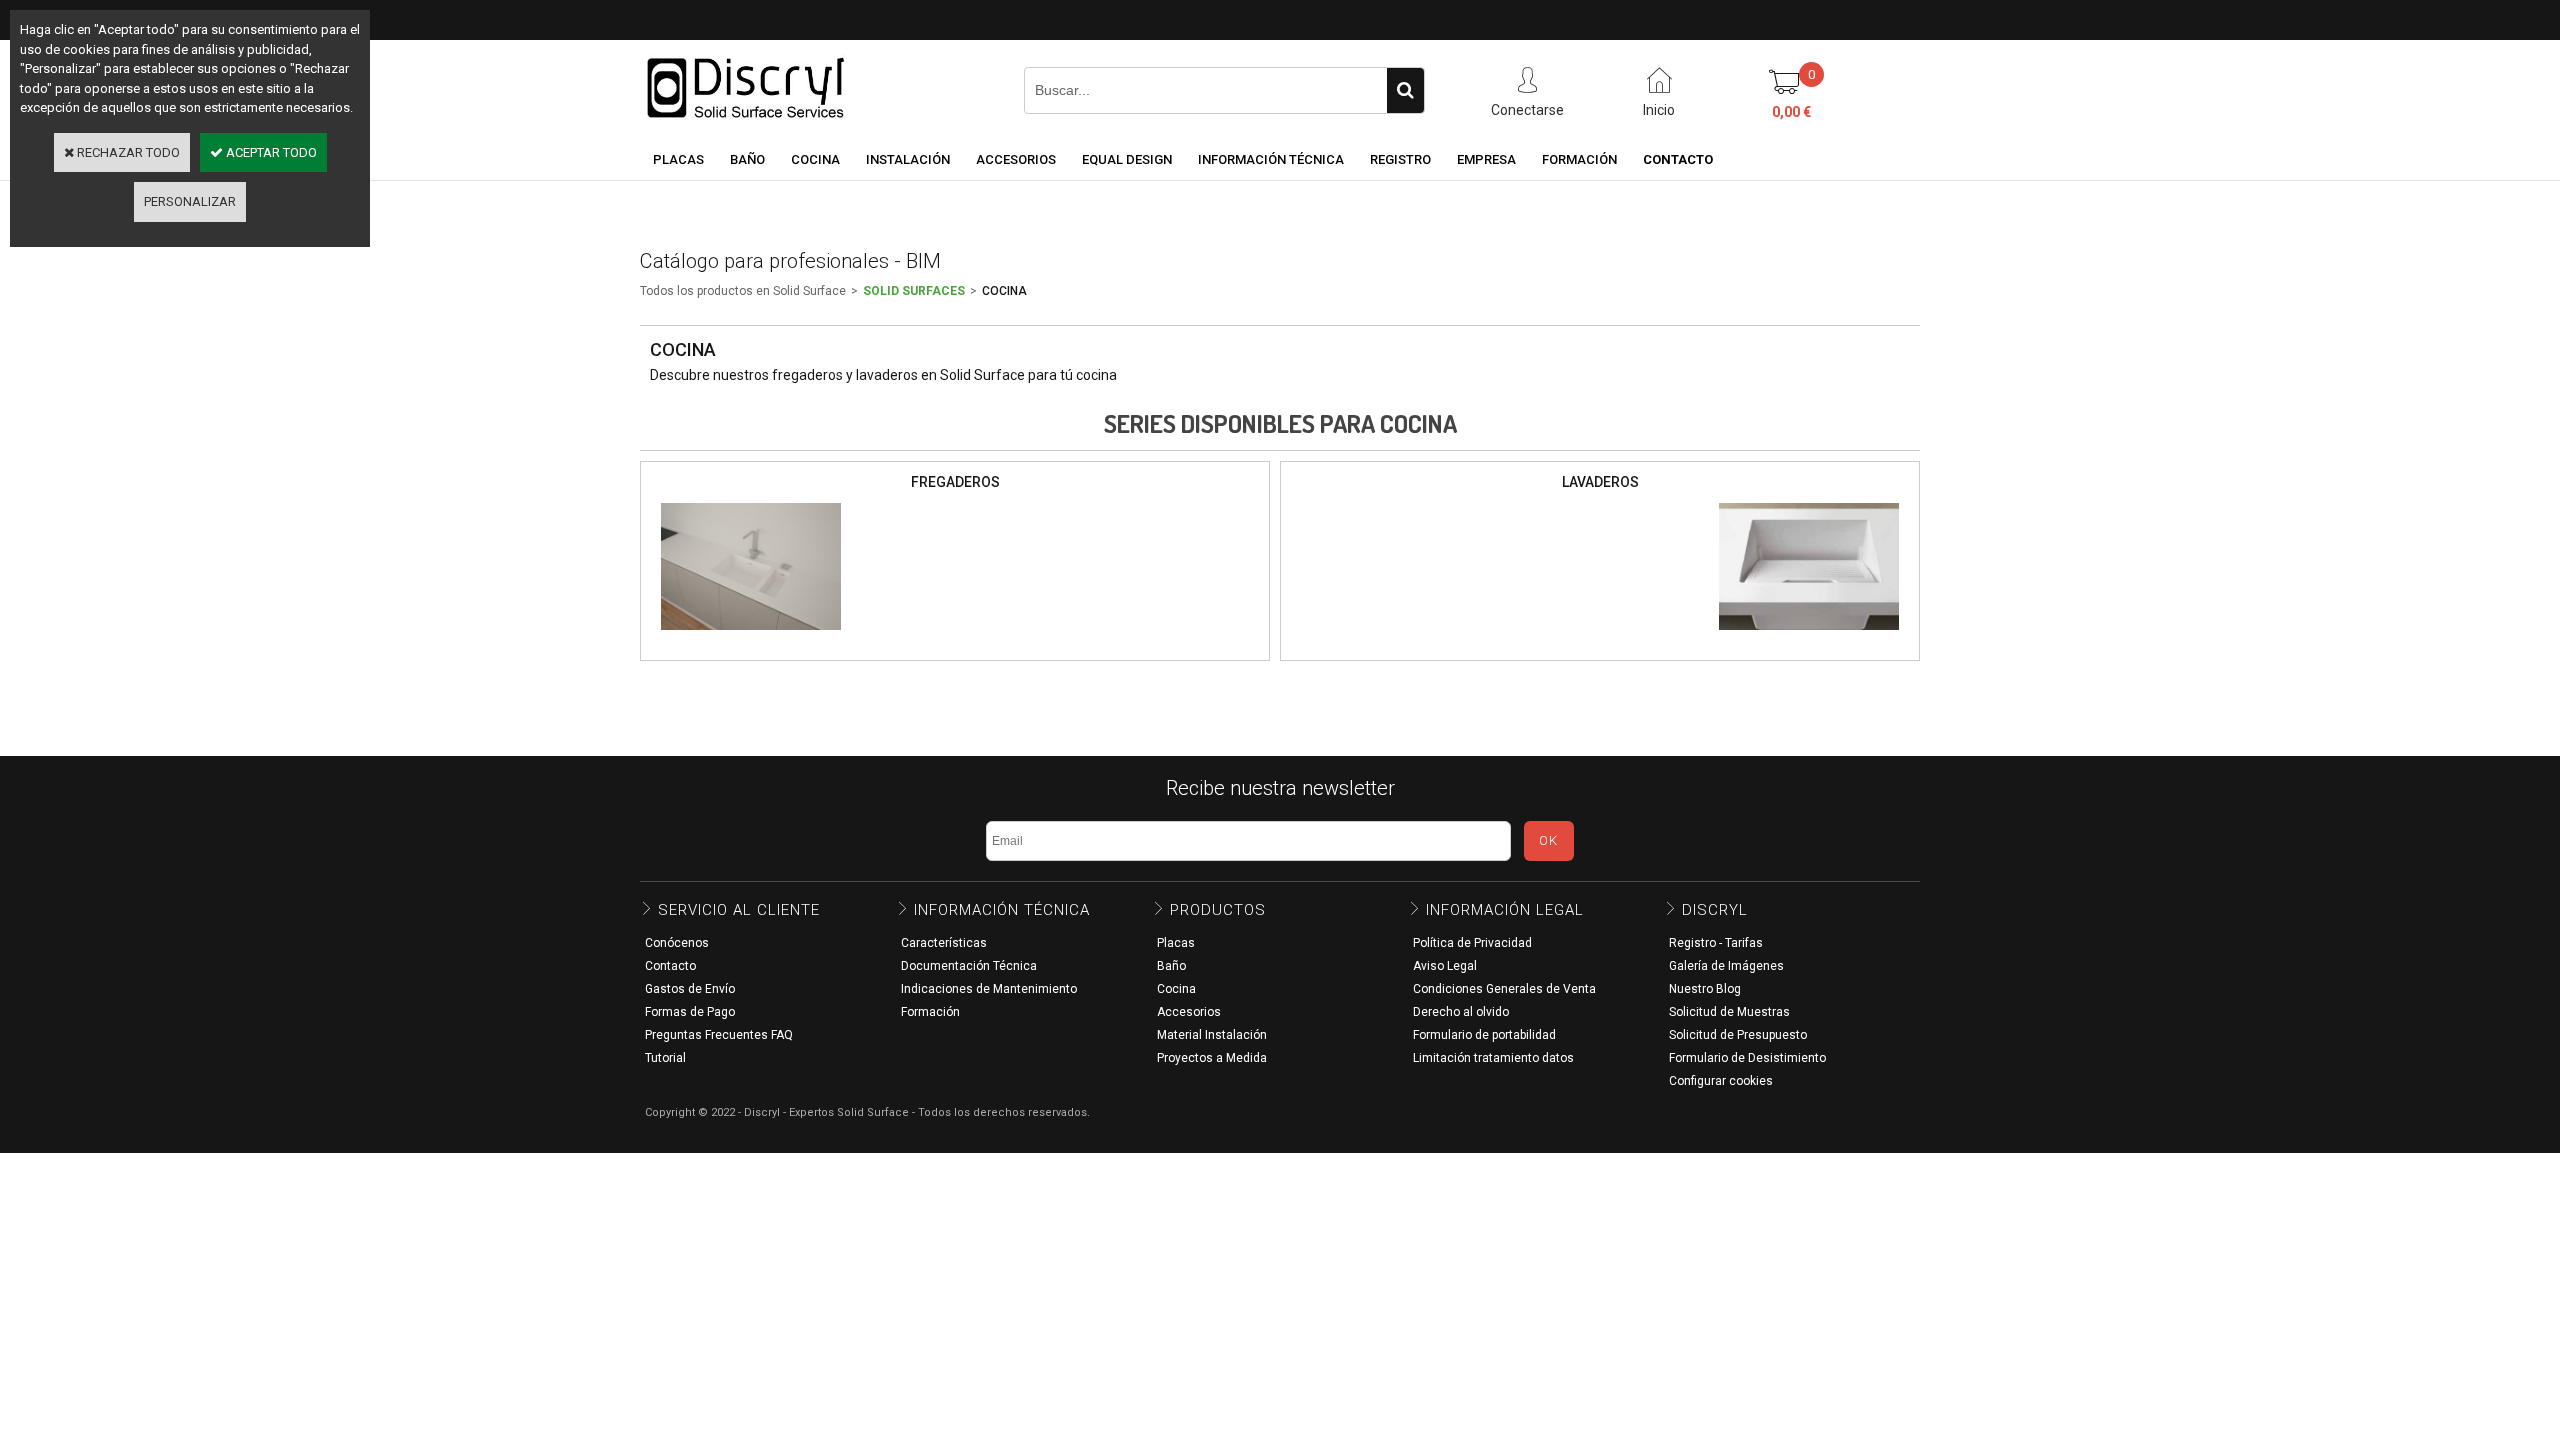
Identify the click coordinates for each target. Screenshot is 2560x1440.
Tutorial (665, 1058)
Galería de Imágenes (1726, 966)
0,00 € (1791, 112)
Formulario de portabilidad (1484, 1035)
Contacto (670, 966)
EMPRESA (1486, 159)
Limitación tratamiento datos (1493, 1058)
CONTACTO (1678, 159)
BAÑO (747, 159)
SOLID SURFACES (914, 291)
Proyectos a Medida (1212, 1058)
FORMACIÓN (1579, 159)
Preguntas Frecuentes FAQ (719, 1035)
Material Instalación (1212, 1035)
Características (944, 943)
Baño (1171, 966)
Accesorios (1189, 1012)
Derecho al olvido (1461, 1012)
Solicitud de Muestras (1729, 1012)
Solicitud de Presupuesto (1738, 1035)
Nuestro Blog (1705, 989)
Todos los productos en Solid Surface (743, 291)
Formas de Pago (690, 1012)
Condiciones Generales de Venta (1504, 989)
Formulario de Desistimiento (1747, 1058)
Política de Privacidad (1472, 943)
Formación (930, 1012)
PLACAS (678, 159)
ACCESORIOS (1016, 159)
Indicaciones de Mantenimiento (989, 989)
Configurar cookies (1721, 1081)
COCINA (815, 159)
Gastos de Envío (690, 989)
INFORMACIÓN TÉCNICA (1271, 159)
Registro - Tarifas (1716, 943)
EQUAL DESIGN (1127, 159)
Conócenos (677, 943)
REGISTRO (1400, 159)
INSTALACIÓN (908, 159)
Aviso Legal (1445, 966)
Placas (1176, 943)
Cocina (1176, 989)
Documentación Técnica (969, 966)
